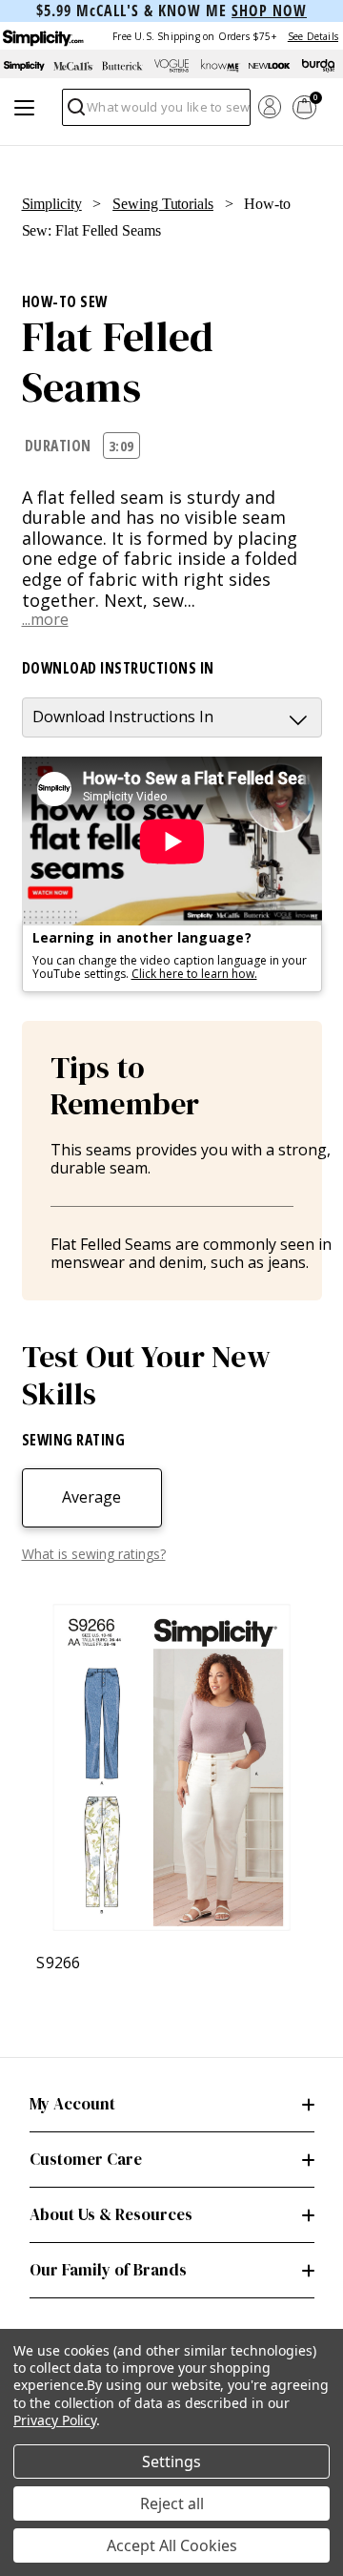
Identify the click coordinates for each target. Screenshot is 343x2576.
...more (45, 620)
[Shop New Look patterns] (269, 66)
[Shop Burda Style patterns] (319, 66)
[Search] (75, 112)
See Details (313, 36)
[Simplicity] (42, 36)
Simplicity (52, 204)
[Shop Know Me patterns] (221, 66)
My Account (72, 2104)
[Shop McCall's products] (73, 66)
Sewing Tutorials (163, 204)
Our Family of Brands (108, 2270)
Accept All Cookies (172, 2545)
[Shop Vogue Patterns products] (171, 66)
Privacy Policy (55, 2420)
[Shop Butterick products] (122, 66)
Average (91, 1497)
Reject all (172, 2503)
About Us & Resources (111, 2214)
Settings (171, 2462)
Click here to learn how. (194, 974)
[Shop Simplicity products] (24, 66)
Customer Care (86, 2159)
